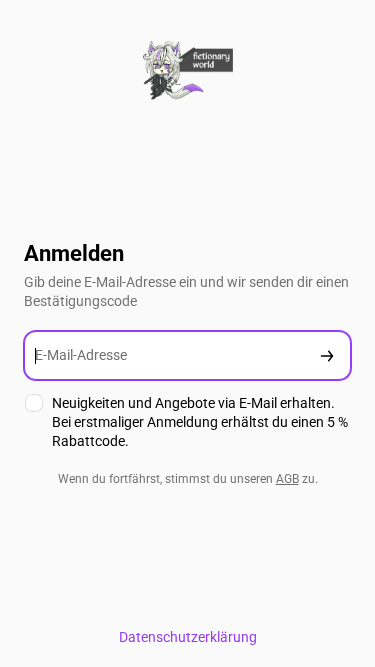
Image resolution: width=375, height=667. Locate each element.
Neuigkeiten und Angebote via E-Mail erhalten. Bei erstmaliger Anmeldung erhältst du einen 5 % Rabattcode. (200, 422)
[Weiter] (327, 355)
